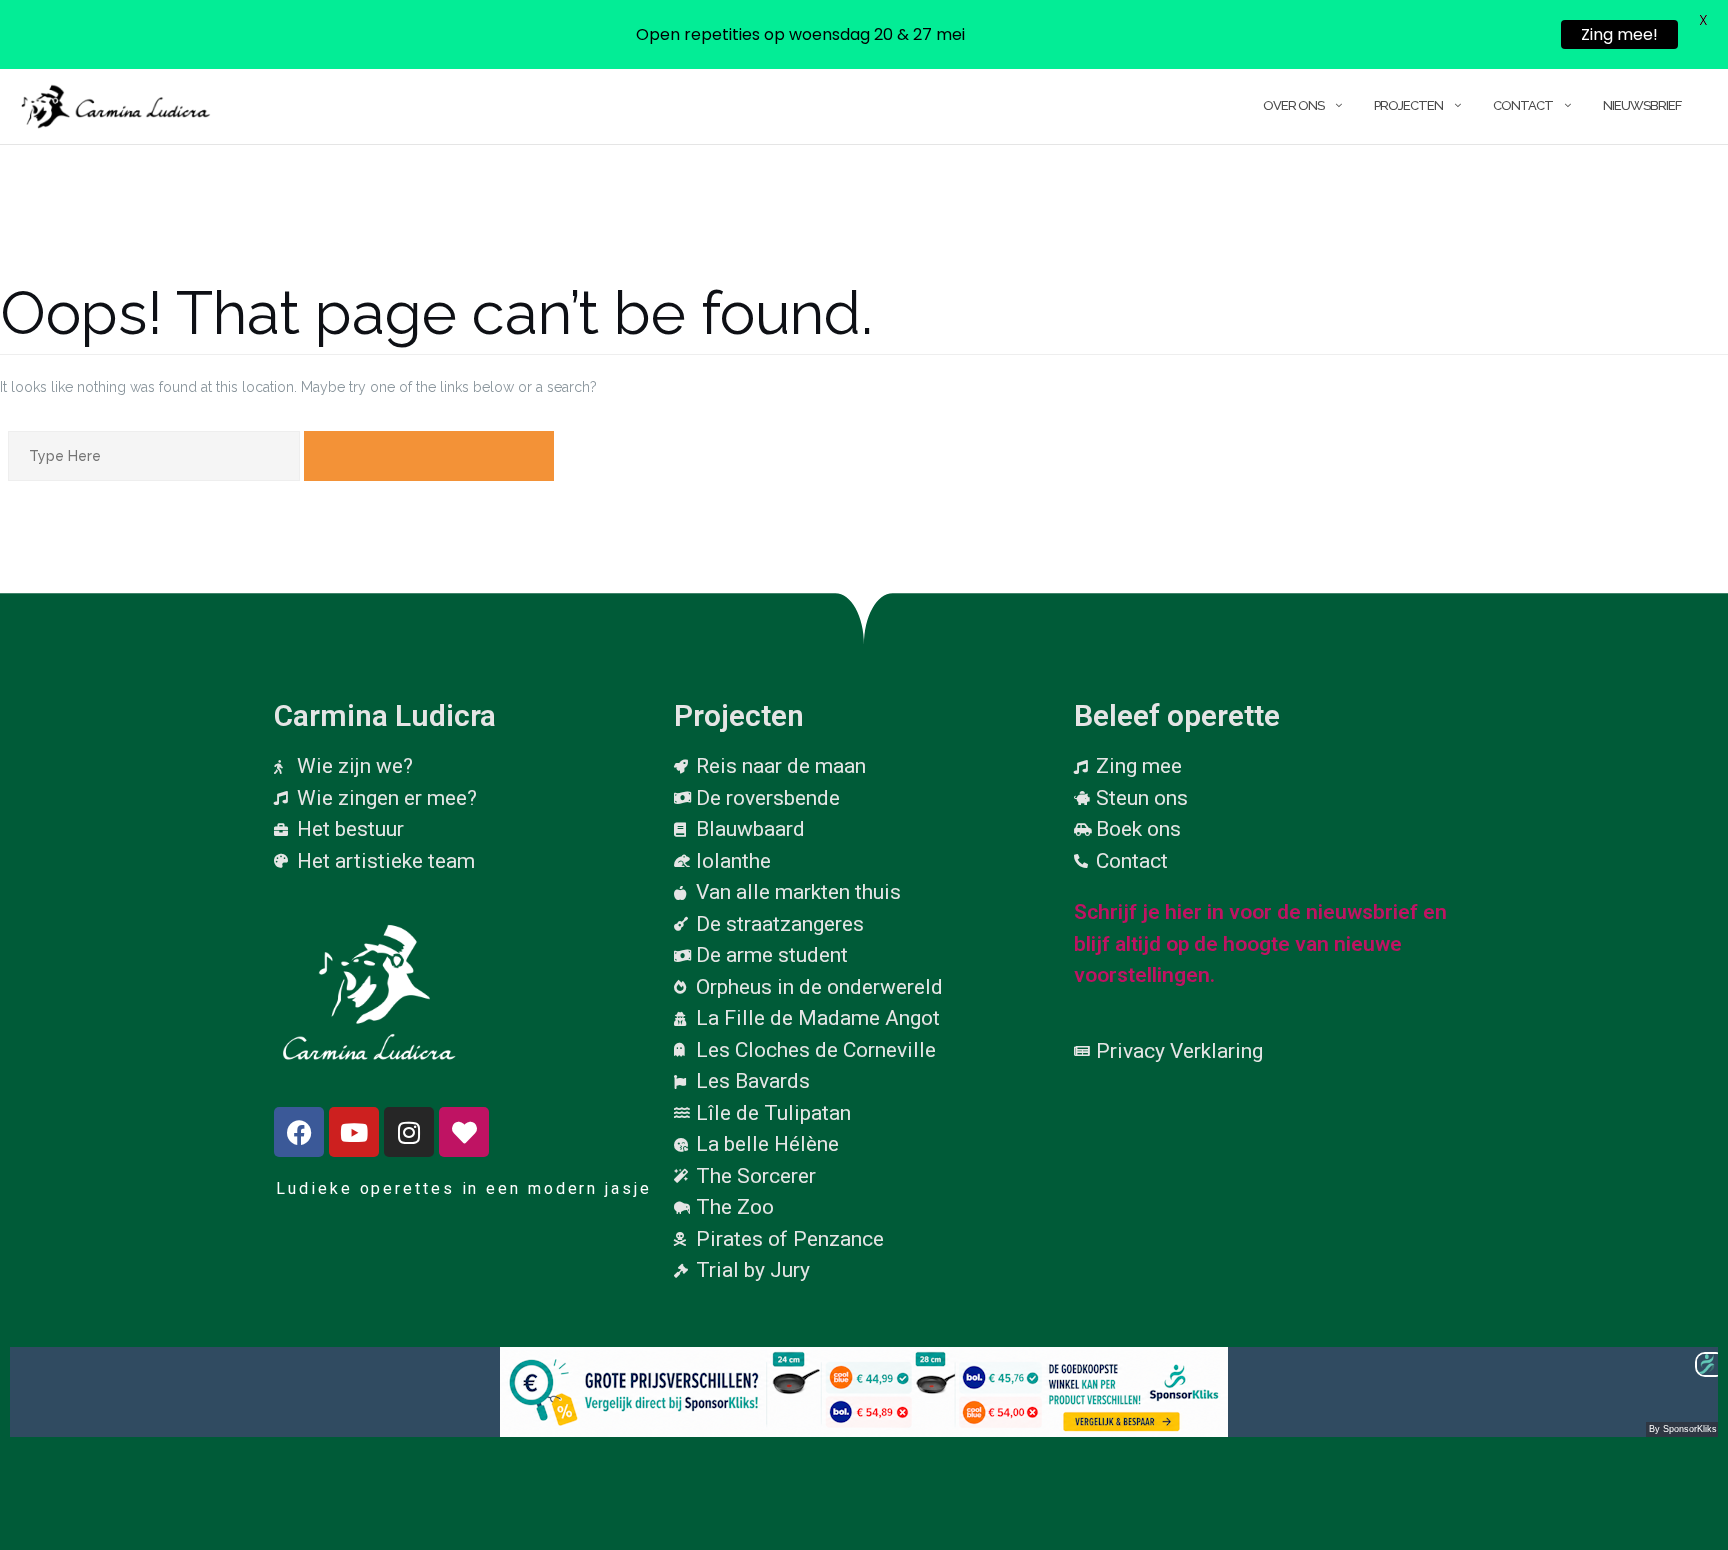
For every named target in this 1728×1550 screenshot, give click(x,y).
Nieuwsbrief (1642, 105)
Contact (1523, 105)
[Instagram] (409, 1132)
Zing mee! (1619, 34)
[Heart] (464, 1132)
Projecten (1408, 105)
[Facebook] (299, 1132)
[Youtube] (354, 1132)
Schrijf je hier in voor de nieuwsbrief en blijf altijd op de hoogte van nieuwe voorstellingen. (1260, 943)
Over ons (1293, 105)
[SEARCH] (429, 456)
